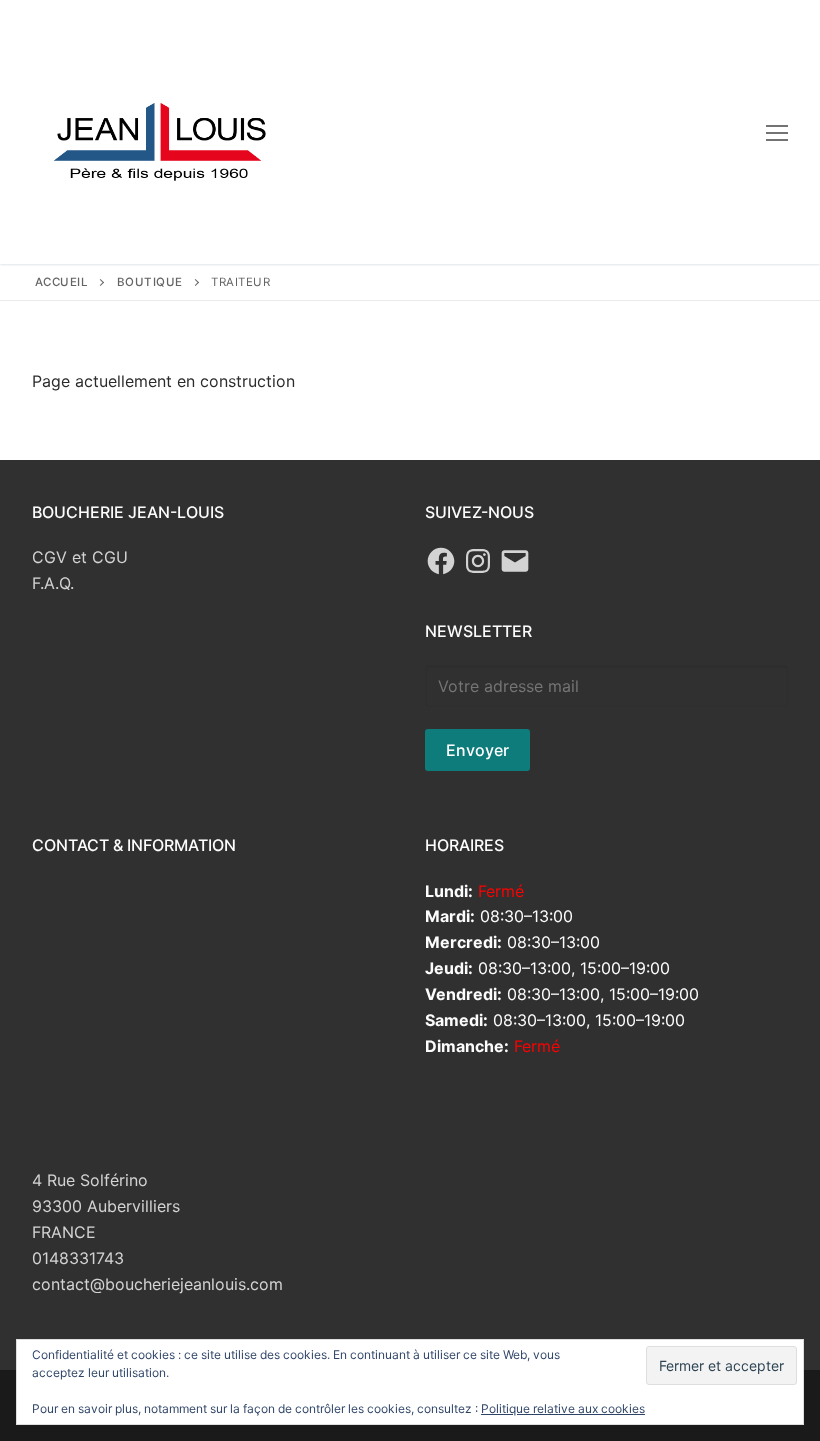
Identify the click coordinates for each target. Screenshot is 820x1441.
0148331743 (78, 1258)
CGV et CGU (80, 557)
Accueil (62, 282)
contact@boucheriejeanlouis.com (157, 1284)
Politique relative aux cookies (563, 1408)
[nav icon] (777, 132)
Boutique (150, 282)
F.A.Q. (53, 583)
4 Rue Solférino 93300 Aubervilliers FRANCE (106, 1206)
